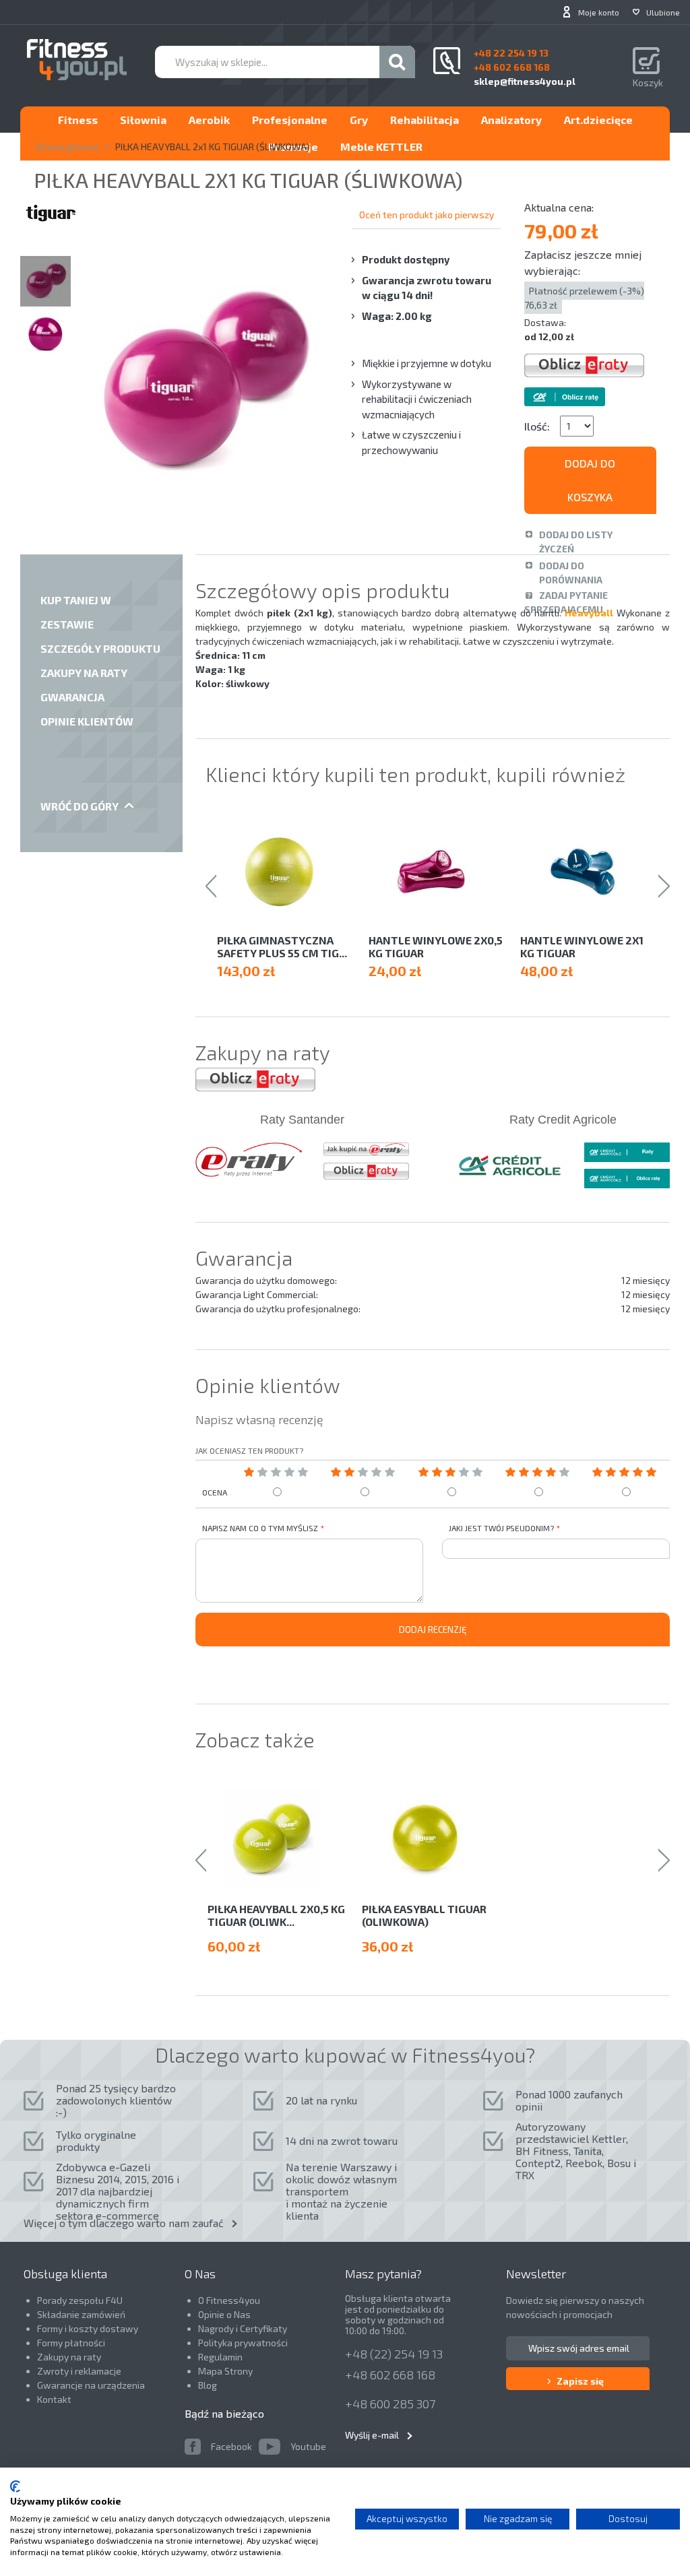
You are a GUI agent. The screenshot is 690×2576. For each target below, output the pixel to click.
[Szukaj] (397, 62)
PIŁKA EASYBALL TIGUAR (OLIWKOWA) (424, 1915)
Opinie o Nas (224, 2314)
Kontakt (54, 2399)
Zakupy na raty (69, 2357)
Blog (208, 2385)
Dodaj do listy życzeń (576, 542)
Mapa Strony (225, 2371)
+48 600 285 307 (390, 2404)
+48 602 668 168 (390, 2375)
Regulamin (220, 2357)
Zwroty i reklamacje (79, 2371)
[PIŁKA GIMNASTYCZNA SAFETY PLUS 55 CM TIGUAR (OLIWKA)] (286, 871)
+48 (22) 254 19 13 (394, 2354)
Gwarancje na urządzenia (92, 2385)
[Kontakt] (447, 61)
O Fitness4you (229, 2300)
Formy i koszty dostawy (88, 2328)
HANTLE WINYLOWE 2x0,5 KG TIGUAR (436, 946)
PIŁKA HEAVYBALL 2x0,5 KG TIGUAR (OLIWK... (276, 1915)
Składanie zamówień (81, 2314)
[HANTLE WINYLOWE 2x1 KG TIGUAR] (589, 871)
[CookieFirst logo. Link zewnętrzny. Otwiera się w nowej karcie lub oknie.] (15, 2486)
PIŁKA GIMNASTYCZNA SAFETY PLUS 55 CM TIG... (282, 946)
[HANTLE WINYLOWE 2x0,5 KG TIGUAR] (438, 871)
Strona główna (67, 147)
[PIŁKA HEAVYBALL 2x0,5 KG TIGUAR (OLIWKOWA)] (278, 1839)
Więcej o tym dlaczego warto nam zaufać (124, 2223)
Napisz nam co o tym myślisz (260, 1528)
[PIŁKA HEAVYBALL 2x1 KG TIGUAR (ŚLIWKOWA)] (45, 281)
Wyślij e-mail (372, 2435)
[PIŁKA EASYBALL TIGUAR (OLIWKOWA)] (433, 1839)
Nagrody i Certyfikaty (243, 2328)
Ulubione (663, 12)
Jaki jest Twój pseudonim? (501, 1528)
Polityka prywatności (243, 2343)
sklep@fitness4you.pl (525, 81)
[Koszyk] (648, 62)
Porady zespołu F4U (80, 2300)
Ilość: (537, 426)
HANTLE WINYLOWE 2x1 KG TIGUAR (582, 946)
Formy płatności (71, 2343)
